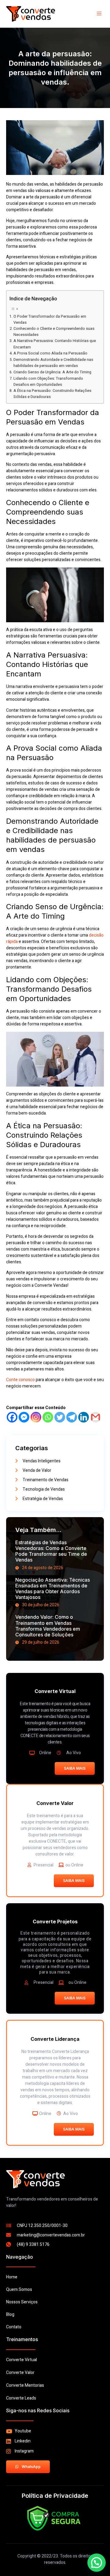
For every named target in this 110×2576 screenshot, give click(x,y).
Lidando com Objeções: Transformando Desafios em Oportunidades (48, 382)
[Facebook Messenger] (24, 1417)
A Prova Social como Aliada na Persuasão (50, 353)
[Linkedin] (84, 1417)
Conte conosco (20, 1380)
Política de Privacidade (55, 2496)
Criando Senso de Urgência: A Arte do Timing (52, 372)
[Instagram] (36, 1417)
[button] (97, 2563)
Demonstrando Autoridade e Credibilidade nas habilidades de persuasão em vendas (53, 363)
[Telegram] (72, 1417)
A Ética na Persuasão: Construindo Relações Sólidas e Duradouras (52, 394)
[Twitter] (60, 1417)
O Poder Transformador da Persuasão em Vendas (50, 319)
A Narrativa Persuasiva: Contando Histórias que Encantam (55, 344)
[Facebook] (12, 1417)
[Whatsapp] (48, 1417)
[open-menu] (100, 14)
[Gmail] (95, 1417)
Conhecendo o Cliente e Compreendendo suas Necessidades (54, 332)
